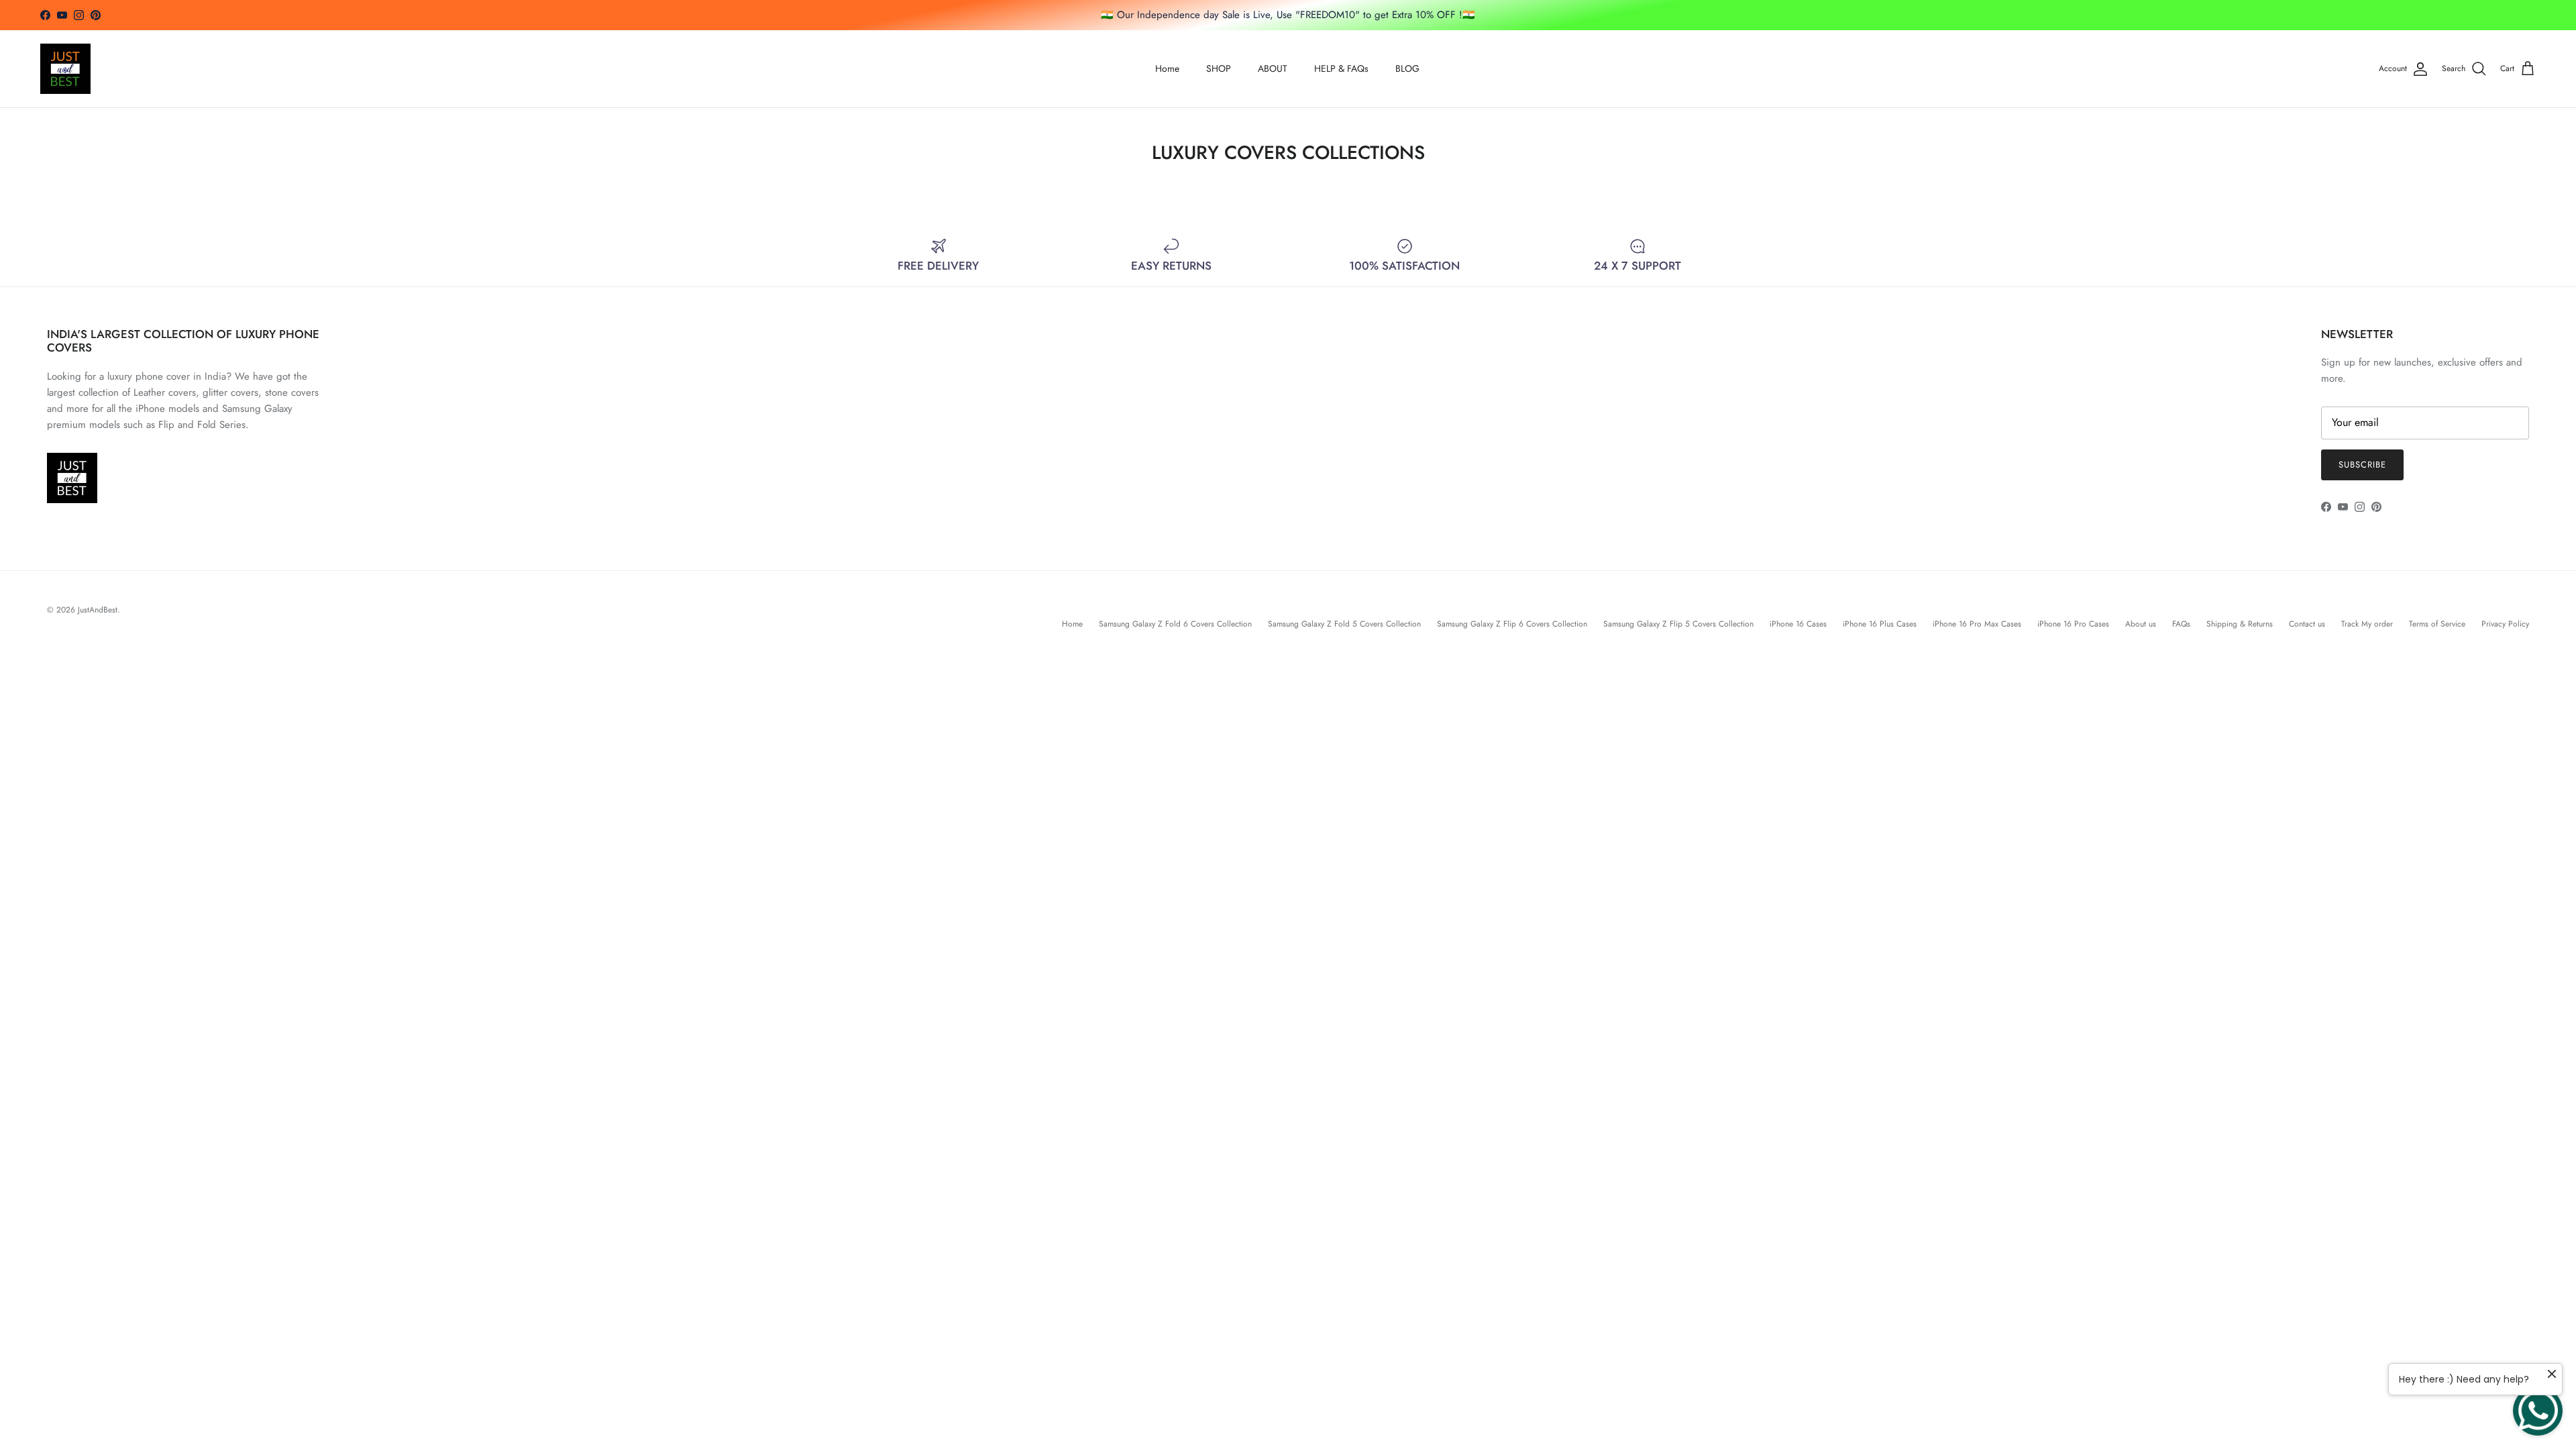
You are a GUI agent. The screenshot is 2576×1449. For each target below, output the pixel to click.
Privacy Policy (2505, 624)
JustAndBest (98, 610)
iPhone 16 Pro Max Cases (1977, 624)
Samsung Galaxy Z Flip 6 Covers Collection (1512, 624)
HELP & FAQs (1341, 68)
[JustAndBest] (65, 69)
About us (2141, 624)
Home (1167, 68)
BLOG (1407, 68)
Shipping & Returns (2240, 624)
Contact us (2307, 624)
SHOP (1219, 68)
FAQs (2181, 624)
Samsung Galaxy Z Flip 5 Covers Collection (1678, 624)
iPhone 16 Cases (1798, 624)
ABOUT (1273, 68)
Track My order (2367, 624)
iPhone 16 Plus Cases (1880, 624)
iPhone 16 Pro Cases (2073, 624)
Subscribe (2362, 465)
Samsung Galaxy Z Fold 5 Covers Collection (1344, 624)
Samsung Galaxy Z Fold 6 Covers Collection (1175, 624)
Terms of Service (2437, 624)
